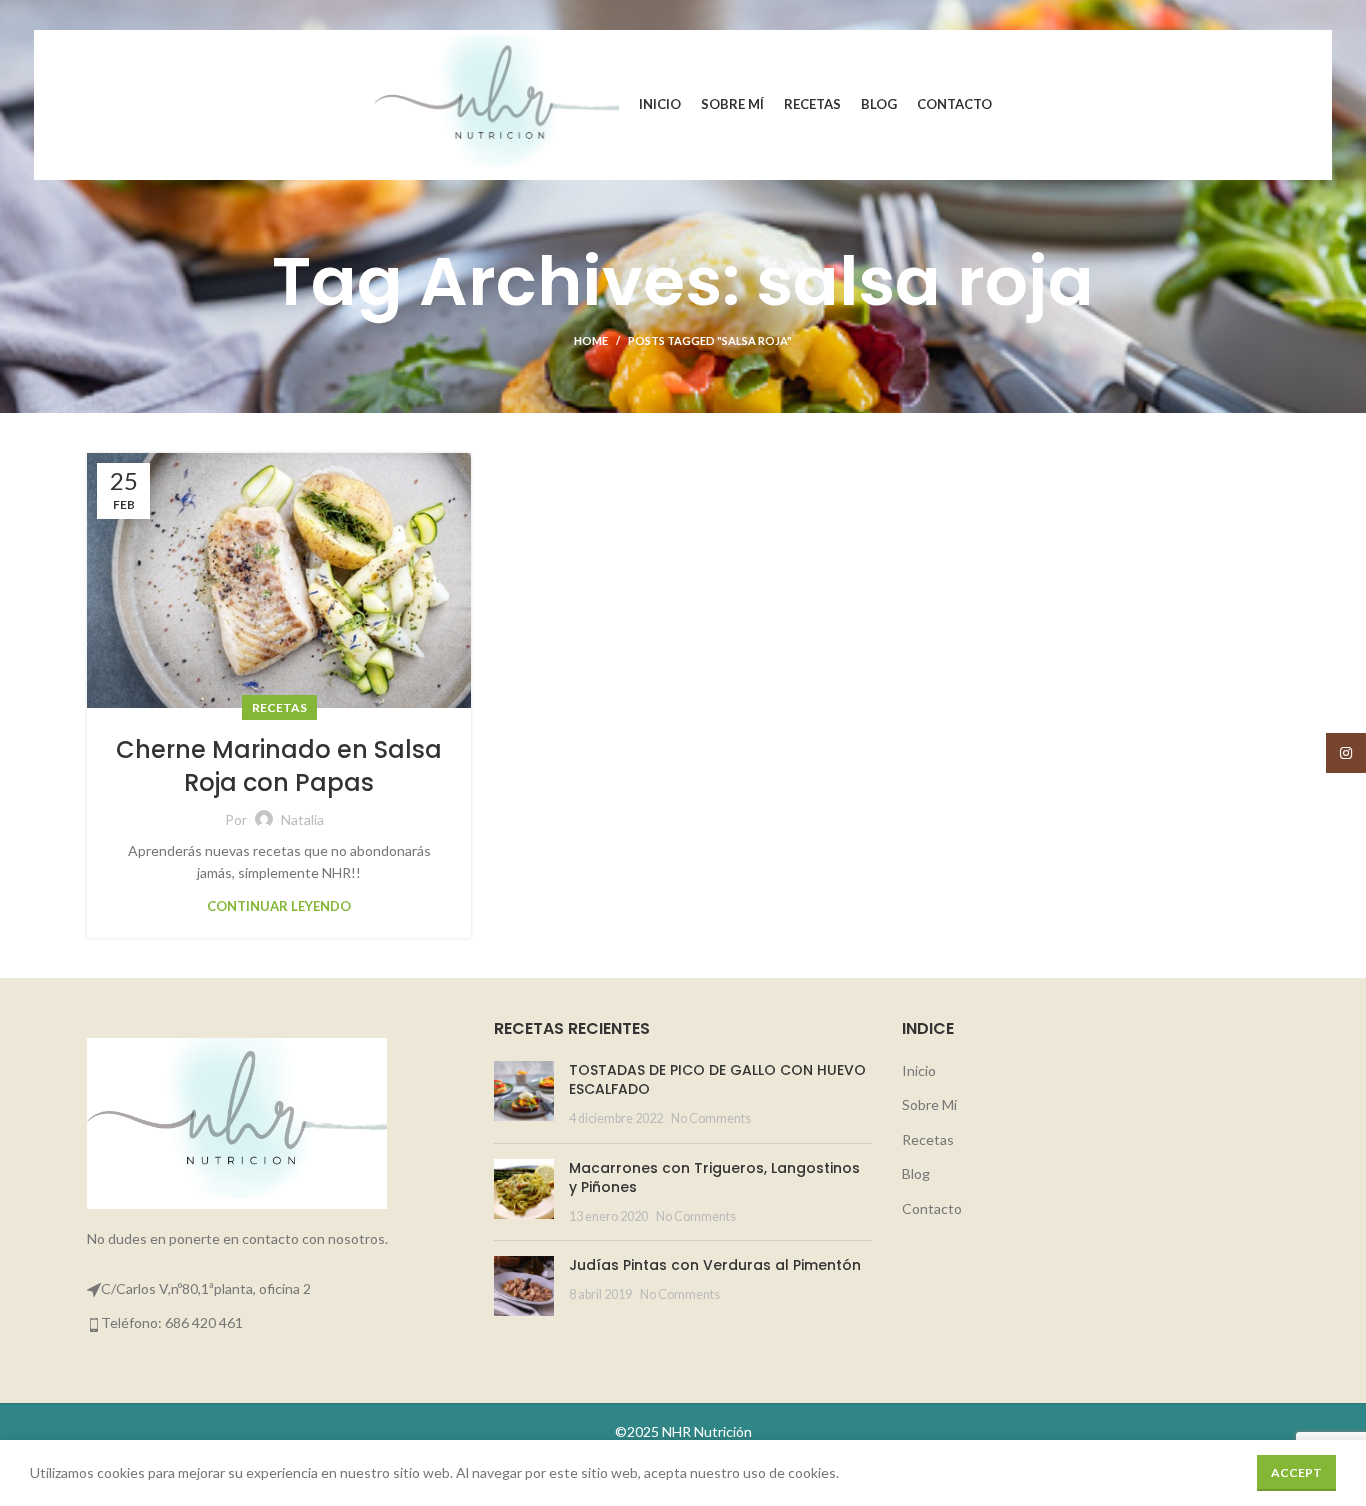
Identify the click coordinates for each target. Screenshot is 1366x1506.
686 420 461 (204, 1322)
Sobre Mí (929, 1104)
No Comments (711, 1118)
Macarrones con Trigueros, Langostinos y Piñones (714, 1178)
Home (591, 340)
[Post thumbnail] (524, 1094)
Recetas (279, 707)
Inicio (919, 1070)
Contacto (932, 1208)
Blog (916, 1173)
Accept (1296, 1472)
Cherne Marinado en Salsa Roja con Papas (279, 766)
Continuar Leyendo (279, 906)
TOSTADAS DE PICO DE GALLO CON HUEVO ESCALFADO (717, 1080)
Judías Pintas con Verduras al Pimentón (715, 1265)
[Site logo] (496, 103)
